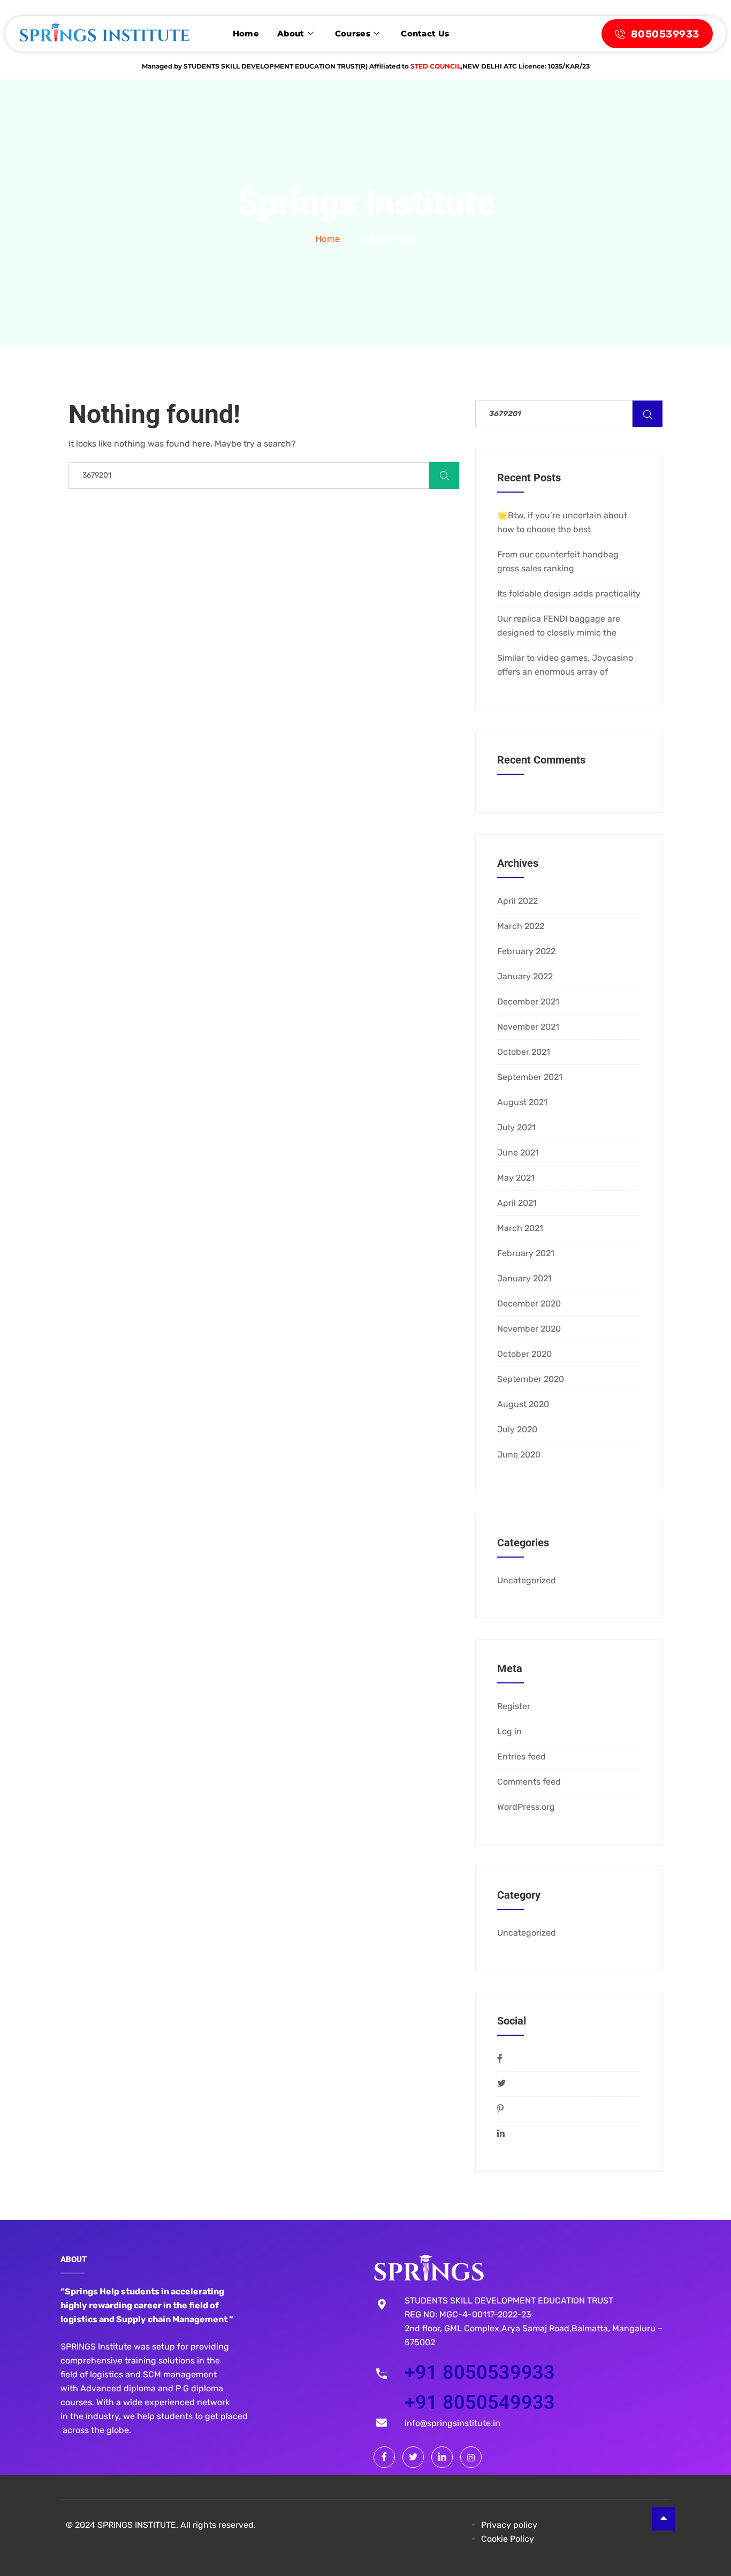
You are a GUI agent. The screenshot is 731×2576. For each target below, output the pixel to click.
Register (514, 1706)
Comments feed (529, 1782)
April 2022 (517, 901)
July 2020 (517, 1429)
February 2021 (526, 1253)
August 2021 (522, 1102)
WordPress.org (526, 1807)
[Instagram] (471, 2457)
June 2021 (518, 1153)
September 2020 (531, 1379)
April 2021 (517, 1203)
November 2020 (529, 1329)
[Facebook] (384, 2457)
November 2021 (528, 1027)
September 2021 (530, 1077)
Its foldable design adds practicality (569, 594)
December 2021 (528, 1002)
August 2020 (523, 1404)
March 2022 (521, 926)
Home (246, 33)
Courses (353, 33)
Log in (509, 1731)
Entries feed (521, 1757)
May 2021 (516, 1178)
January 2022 (525, 976)
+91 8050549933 (480, 2403)
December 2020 (529, 1304)
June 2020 (519, 1455)
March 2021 (520, 1228)
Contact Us (425, 33)
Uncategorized (527, 1580)
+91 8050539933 (480, 2373)
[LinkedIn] (442, 2457)
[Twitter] (413, 2457)
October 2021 (524, 1052)
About (291, 33)
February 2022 (526, 951)
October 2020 (524, 1354)
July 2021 (516, 1127)
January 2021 (524, 1278)
